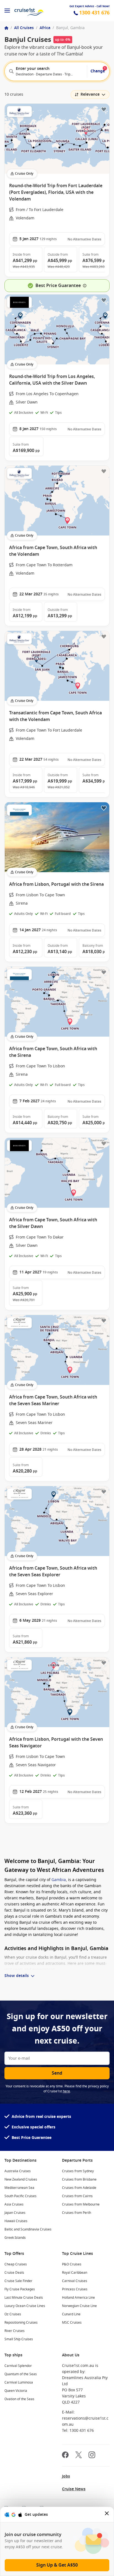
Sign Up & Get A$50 (57, 2565)
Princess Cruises (75, 2289)
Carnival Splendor (18, 2366)
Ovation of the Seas (19, 2399)
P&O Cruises (72, 2264)
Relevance (90, 94)
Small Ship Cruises (19, 2339)
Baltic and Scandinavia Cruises (28, 2229)
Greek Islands (15, 2238)
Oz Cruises (13, 2314)
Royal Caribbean (75, 2273)
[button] (26, 260)
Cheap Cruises (16, 2264)
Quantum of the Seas (21, 2374)
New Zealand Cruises (21, 2179)
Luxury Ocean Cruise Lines (25, 2306)
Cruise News (74, 2489)
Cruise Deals (14, 2273)
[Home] (6, 28)
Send (57, 2073)
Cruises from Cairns (77, 2196)
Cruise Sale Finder (18, 2281)
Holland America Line (78, 2298)
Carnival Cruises (75, 2281)
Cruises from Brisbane (79, 2179)
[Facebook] (65, 2456)
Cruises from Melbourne (81, 2204)
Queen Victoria (16, 2391)
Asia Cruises (14, 2204)
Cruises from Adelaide (79, 2188)
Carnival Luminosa (19, 2382)
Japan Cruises (15, 2213)
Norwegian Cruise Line (79, 2306)
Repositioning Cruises (21, 2323)
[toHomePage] (29, 11)
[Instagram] (92, 2456)
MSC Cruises (72, 2323)
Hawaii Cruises (16, 2221)
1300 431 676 (94, 13)
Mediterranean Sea (19, 2188)
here (66, 2091)
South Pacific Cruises (20, 2196)
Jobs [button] (66, 2476)
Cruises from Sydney (78, 2171)
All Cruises (24, 28)
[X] (79, 2456)
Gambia (59, 1880)
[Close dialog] (107, 2515)
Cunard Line (71, 2314)
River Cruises (15, 2331)
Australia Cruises (18, 2171)
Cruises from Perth (77, 2213)
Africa (45, 28)
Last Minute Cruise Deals (24, 2298)
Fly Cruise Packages (20, 2289)
